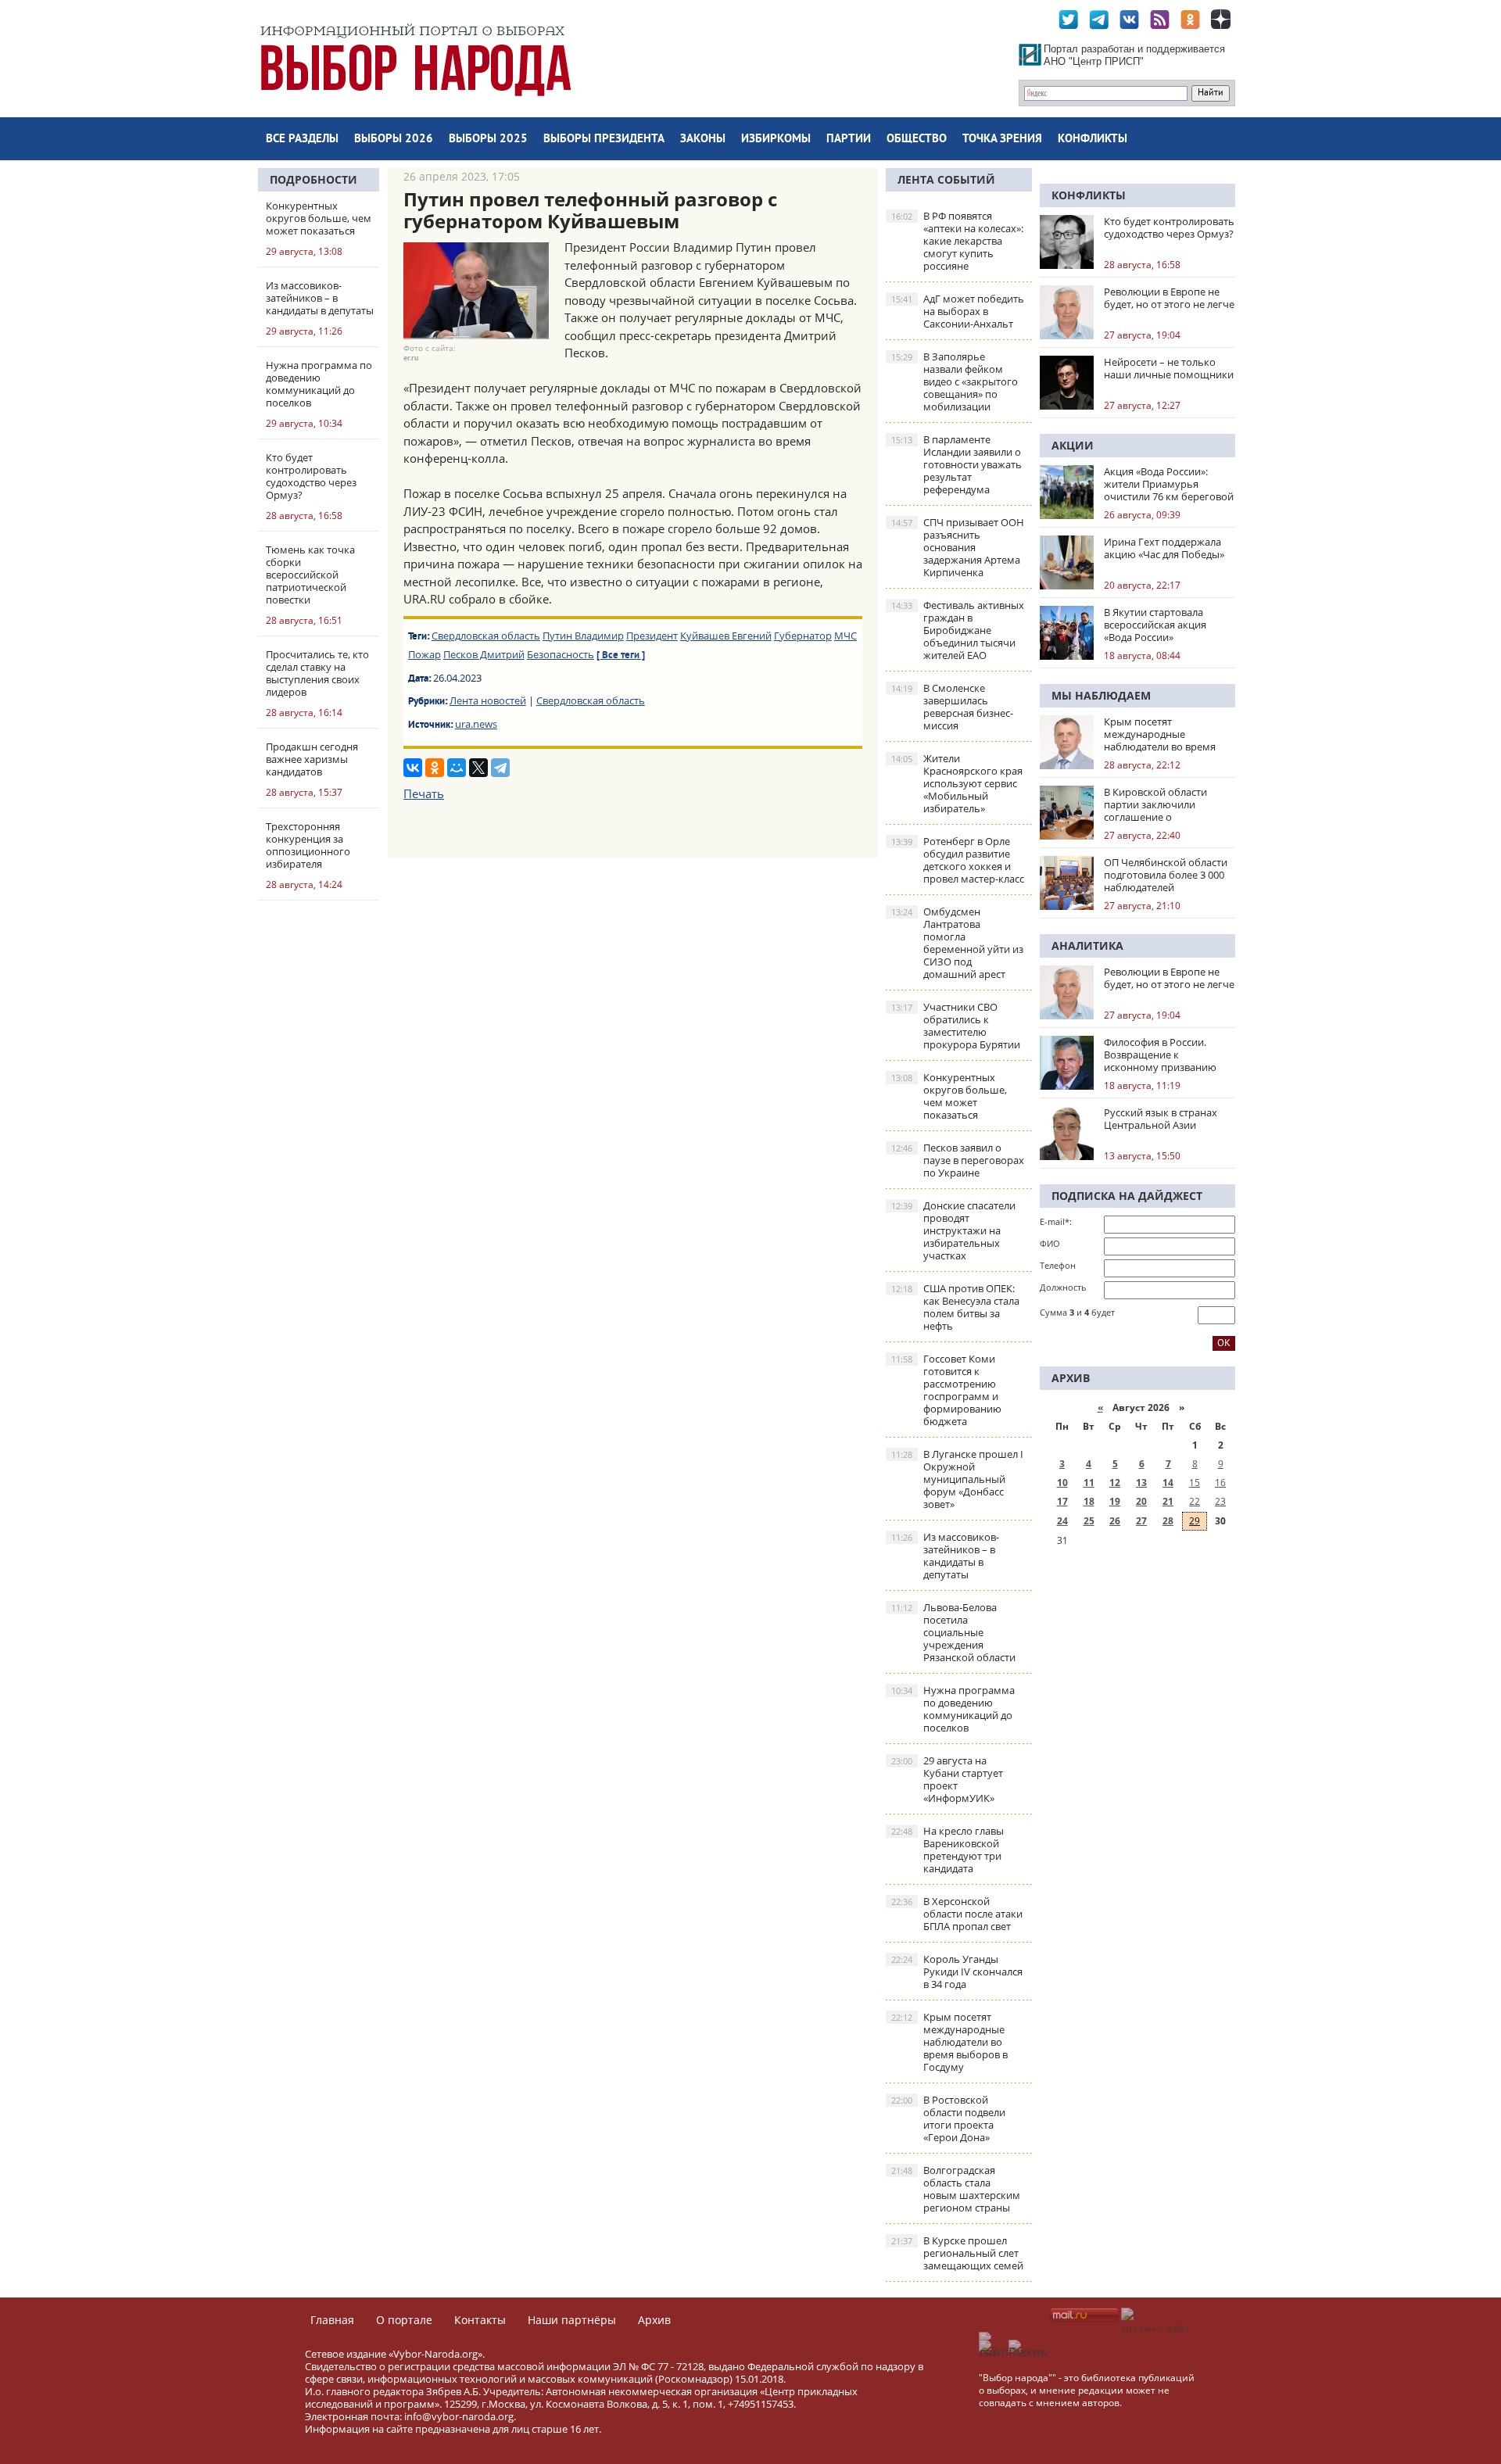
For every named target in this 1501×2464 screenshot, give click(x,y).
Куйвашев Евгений (726, 636)
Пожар (425, 654)
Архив (654, 2320)
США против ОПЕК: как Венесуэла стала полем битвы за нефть (955, 1307)
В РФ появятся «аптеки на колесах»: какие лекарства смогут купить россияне (957, 241)
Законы (703, 140)
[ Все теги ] (621, 656)
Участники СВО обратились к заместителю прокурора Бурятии (956, 1026)
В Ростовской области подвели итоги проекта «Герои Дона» (948, 2118)
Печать (424, 793)
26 (1115, 1521)
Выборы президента (604, 140)
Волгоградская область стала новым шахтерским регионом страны (956, 2189)
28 (1168, 1521)
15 (1195, 1483)
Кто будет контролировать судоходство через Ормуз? (1169, 227)
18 (1089, 1501)
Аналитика (1087, 945)
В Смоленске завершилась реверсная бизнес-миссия (952, 707)
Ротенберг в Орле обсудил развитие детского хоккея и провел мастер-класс (958, 860)
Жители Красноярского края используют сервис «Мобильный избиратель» (957, 783)
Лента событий (946, 179)
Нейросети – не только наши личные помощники (1169, 368)
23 (1220, 1501)
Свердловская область (486, 636)
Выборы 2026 (394, 140)
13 (1141, 1483)
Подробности (313, 179)
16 (1220, 1483)
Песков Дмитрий (484, 654)
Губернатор (803, 636)
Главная (332, 2320)
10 (1062, 1483)
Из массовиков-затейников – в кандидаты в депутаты (945, 1556)
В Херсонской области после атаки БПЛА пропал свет (957, 1914)
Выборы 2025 (488, 140)
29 (1195, 1521)
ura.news (476, 724)
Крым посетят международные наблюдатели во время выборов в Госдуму (949, 2042)
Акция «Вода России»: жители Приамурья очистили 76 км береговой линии (1169, 484)
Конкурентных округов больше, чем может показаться (949, 1096)
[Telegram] (500, 768)
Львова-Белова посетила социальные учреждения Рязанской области (953, 1632)
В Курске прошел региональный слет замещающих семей (957, 2253)
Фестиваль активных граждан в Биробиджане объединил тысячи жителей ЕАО (958, 630)
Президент (652, 636)
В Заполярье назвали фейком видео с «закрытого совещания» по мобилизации (955, 381)
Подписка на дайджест (1127, 1196)
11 (1089, 1483)
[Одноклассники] (435, 768)
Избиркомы (776, 140)
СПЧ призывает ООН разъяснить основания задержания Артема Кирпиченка (958, 547)
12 (1115, 1483)
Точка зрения (1002, 140)
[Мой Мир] (457, 768)
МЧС (845, 636)
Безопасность (561, 654)
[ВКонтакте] (413, 768)
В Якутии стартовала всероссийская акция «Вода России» (1155, 625)
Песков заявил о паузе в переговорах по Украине (958, 1160)
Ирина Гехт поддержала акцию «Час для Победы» (1164, 548)
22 (1195, 1501)
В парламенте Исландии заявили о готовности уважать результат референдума (956, 464)
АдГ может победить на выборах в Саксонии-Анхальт (958, 311)
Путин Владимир (583, 636)
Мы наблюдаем (1101, 695)
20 (1141, 1501)
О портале (404, 2320)
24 (1062, 1521)
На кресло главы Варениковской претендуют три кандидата (948, 1850)
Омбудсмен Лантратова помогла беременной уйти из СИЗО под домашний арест (957, 943)
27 (1141, 1521)
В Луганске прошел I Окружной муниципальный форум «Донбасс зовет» (957, 1479)
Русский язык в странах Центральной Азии (1161, 1119)
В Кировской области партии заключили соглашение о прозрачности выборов (1162, 804)
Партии (849, 140)
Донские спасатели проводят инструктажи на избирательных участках (953, 1230)
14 (1168, 1483)
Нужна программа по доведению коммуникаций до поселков (953, 1709)
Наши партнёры (572, 2320)
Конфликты (1093, 140)
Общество (917, 140)
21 (1168, 1501)
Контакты (480, 2320)
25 (1089, 1521)
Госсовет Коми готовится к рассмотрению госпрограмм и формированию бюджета (946, 1390)
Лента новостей (488, 700)
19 (1115, 1501)
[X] (478, 768)
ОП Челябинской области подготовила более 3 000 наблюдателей (1166, 875)
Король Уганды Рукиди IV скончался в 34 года (957, 1972)
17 (1062, 1501)
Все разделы (302, 140)
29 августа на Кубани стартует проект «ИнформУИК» (947, 1779)
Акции (1073, 445)
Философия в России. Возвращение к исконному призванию (1160, 1055)
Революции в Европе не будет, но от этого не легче (1169, 298)
